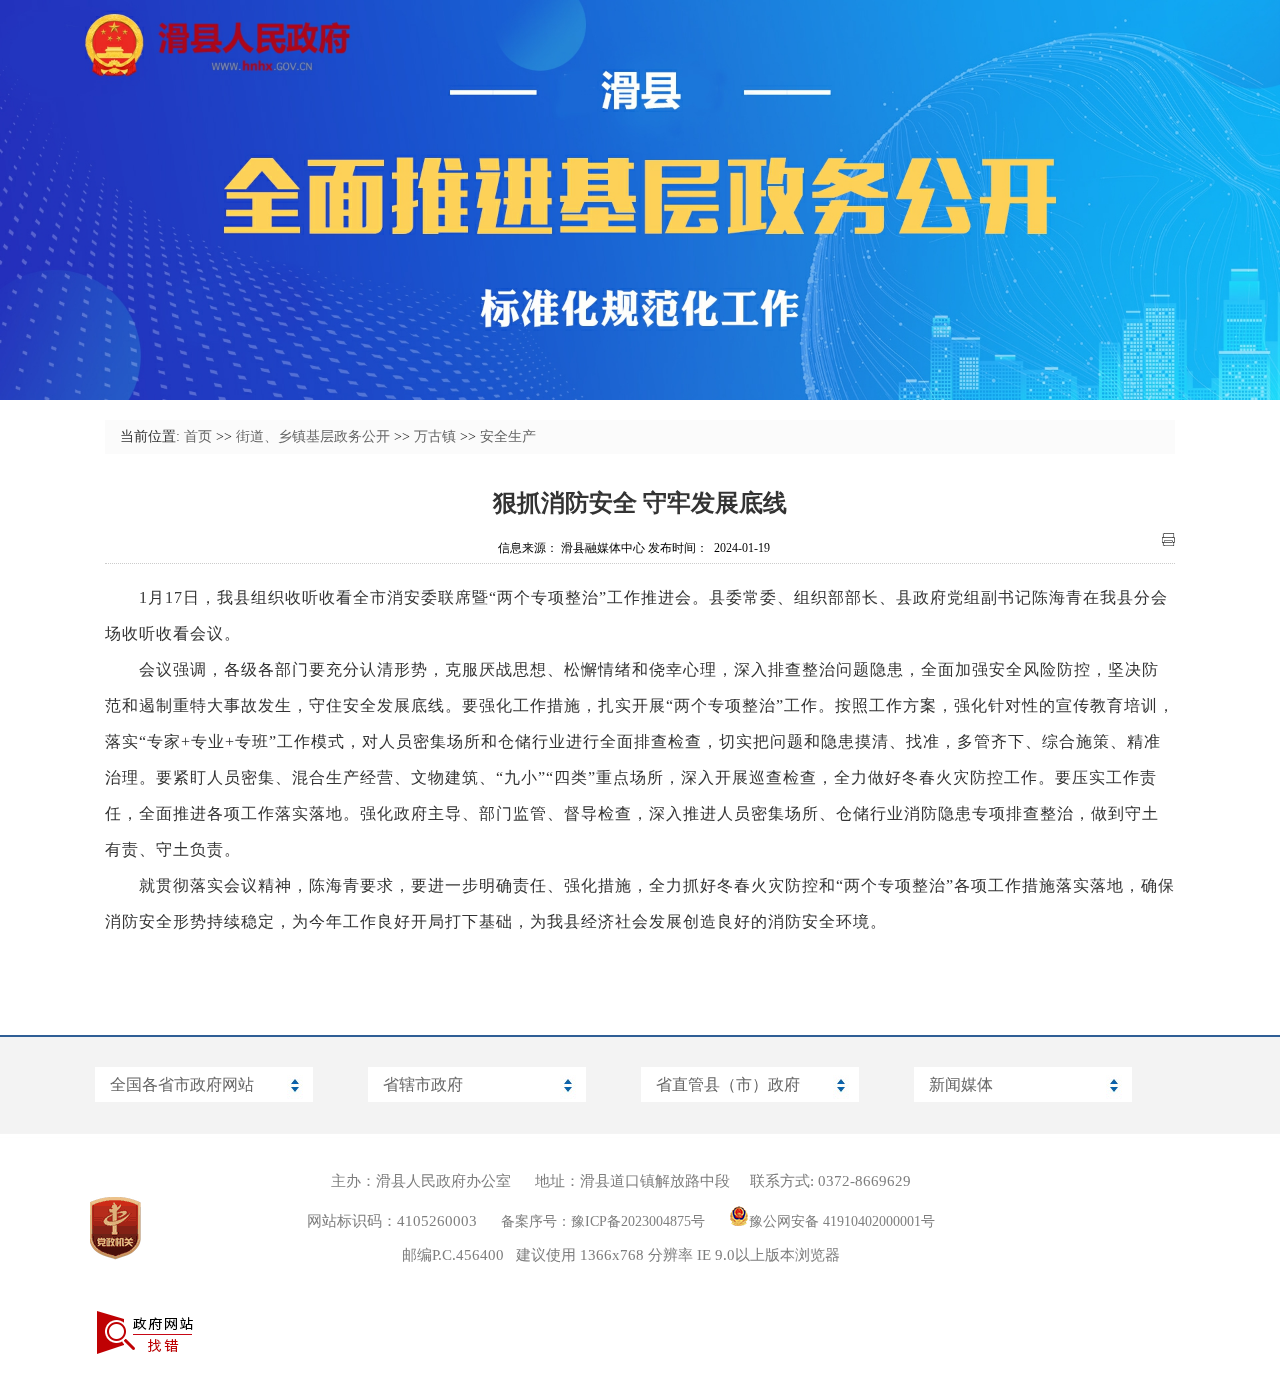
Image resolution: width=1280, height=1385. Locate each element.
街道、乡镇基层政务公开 (313, 436)
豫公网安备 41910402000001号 (842, 1221)
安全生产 (508, 436)
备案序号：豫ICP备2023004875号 (603, 1221)
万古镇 (435, 436)
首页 (198, 436)
